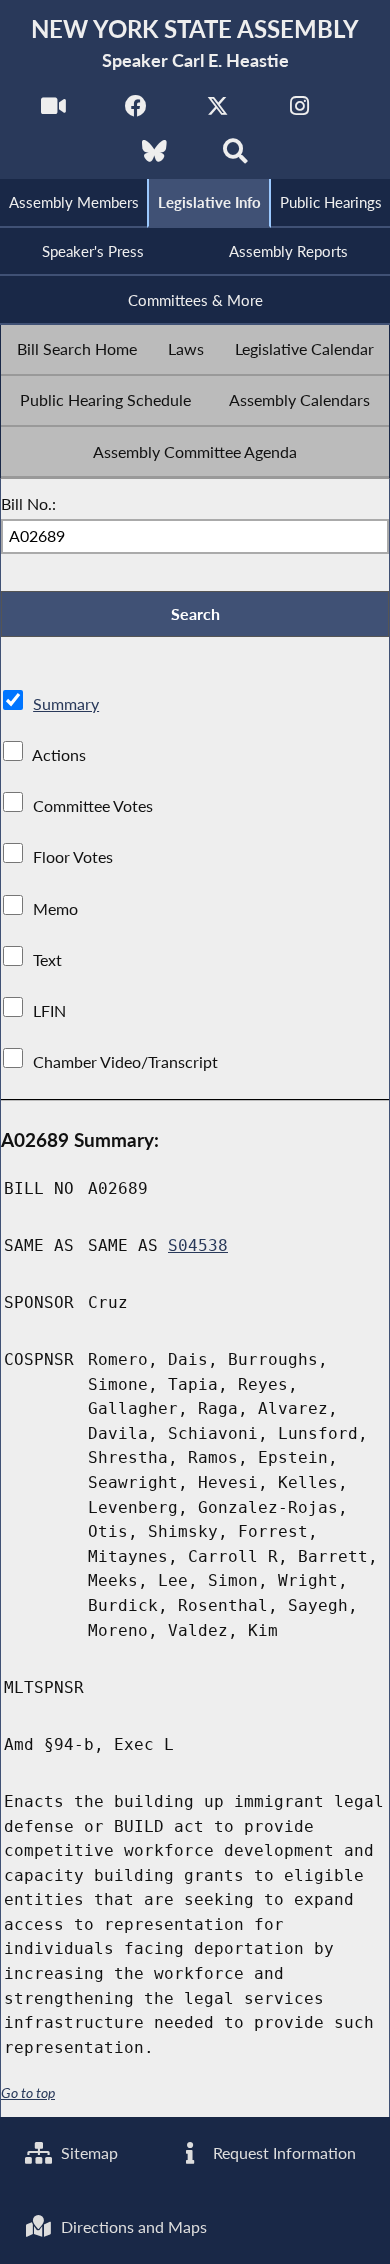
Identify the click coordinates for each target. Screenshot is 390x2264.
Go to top (28, 2093)
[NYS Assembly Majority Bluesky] (154, 156)
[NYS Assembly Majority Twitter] (217, 111)
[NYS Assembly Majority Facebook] (135, 111)
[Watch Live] (53, 111)
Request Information (282, 2152)
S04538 (198, 1245)
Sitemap (87, 2152)
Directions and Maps (132, 2226)
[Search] (235, 156)
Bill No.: (28, 503)
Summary (66, 703)
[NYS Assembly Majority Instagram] (299, 111)
